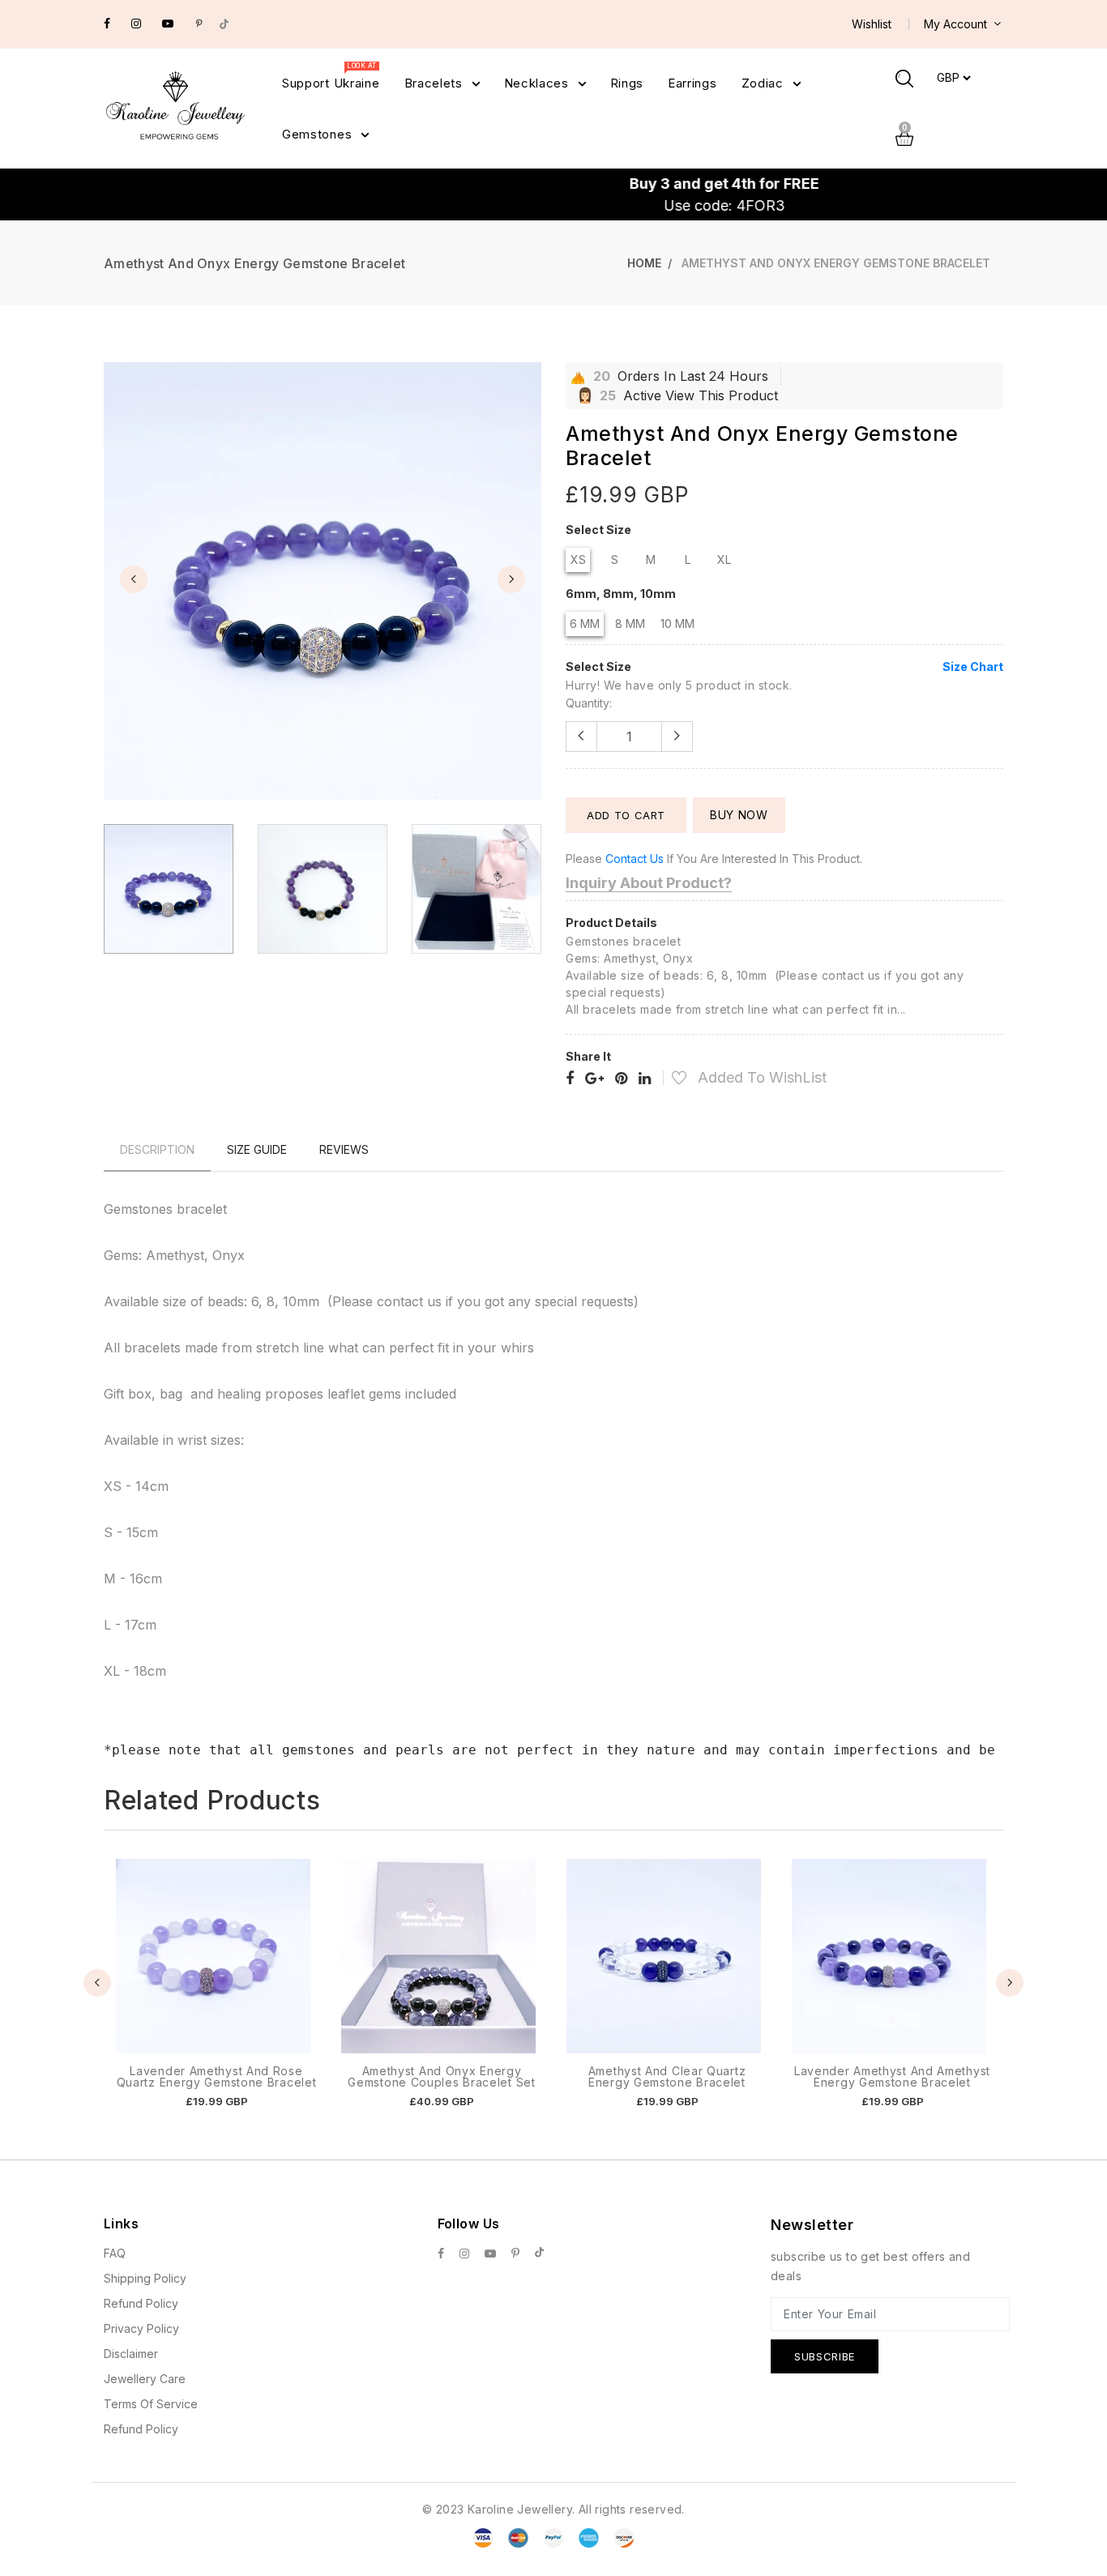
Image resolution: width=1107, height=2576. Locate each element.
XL (724, 560)
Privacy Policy (141, 2328)
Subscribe (825, 2356)
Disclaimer (131, 2354)
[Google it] (594, 1079)
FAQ (115, 2253)
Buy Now (739, 815)
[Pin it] (621, 1079)
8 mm (630, 624)
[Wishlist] (670, 1080)
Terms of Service (151, 2404)
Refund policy (141, 2429)
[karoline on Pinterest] (199, 23)
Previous (134, 579)
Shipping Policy (145, 2278)
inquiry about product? (649, 883)
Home (644, 263)
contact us (635, 859)
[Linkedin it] (645, 1079)
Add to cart (626, 815)
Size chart (973, 666)
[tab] (157, 1149)
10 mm (677, 624)
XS (578, 560)
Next (511, 579)
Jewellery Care (145, 2379)
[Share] (570, 1079)
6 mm (585, 624)
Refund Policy (141, 2303)
